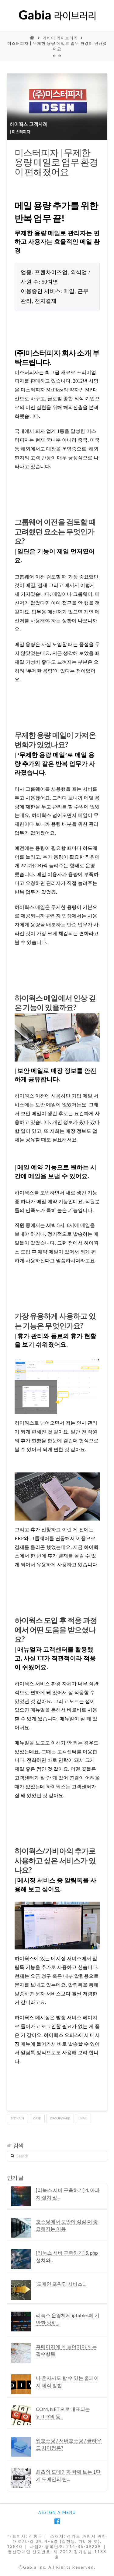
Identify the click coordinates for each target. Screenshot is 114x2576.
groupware (60, 2118)
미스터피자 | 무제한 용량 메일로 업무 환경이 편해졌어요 (57, 46)
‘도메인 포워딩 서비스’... (61, 2284)
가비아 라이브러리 (60, 38)
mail (83, 2118)
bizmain (17, 2118)
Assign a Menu (57, 2512)
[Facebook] (57, 2521)
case (37, 2118)
